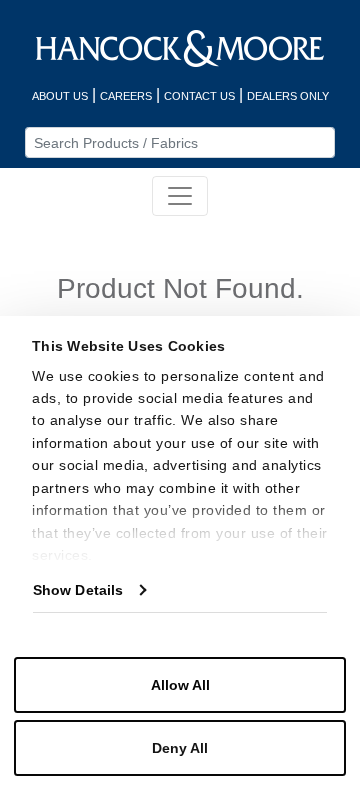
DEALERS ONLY (288, 96)
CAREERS (126, 96)
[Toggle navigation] (180, 196)
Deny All (180, 748)
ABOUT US (60, 96)
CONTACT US (199, 96)
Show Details (78, 590)
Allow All (180, 685)
